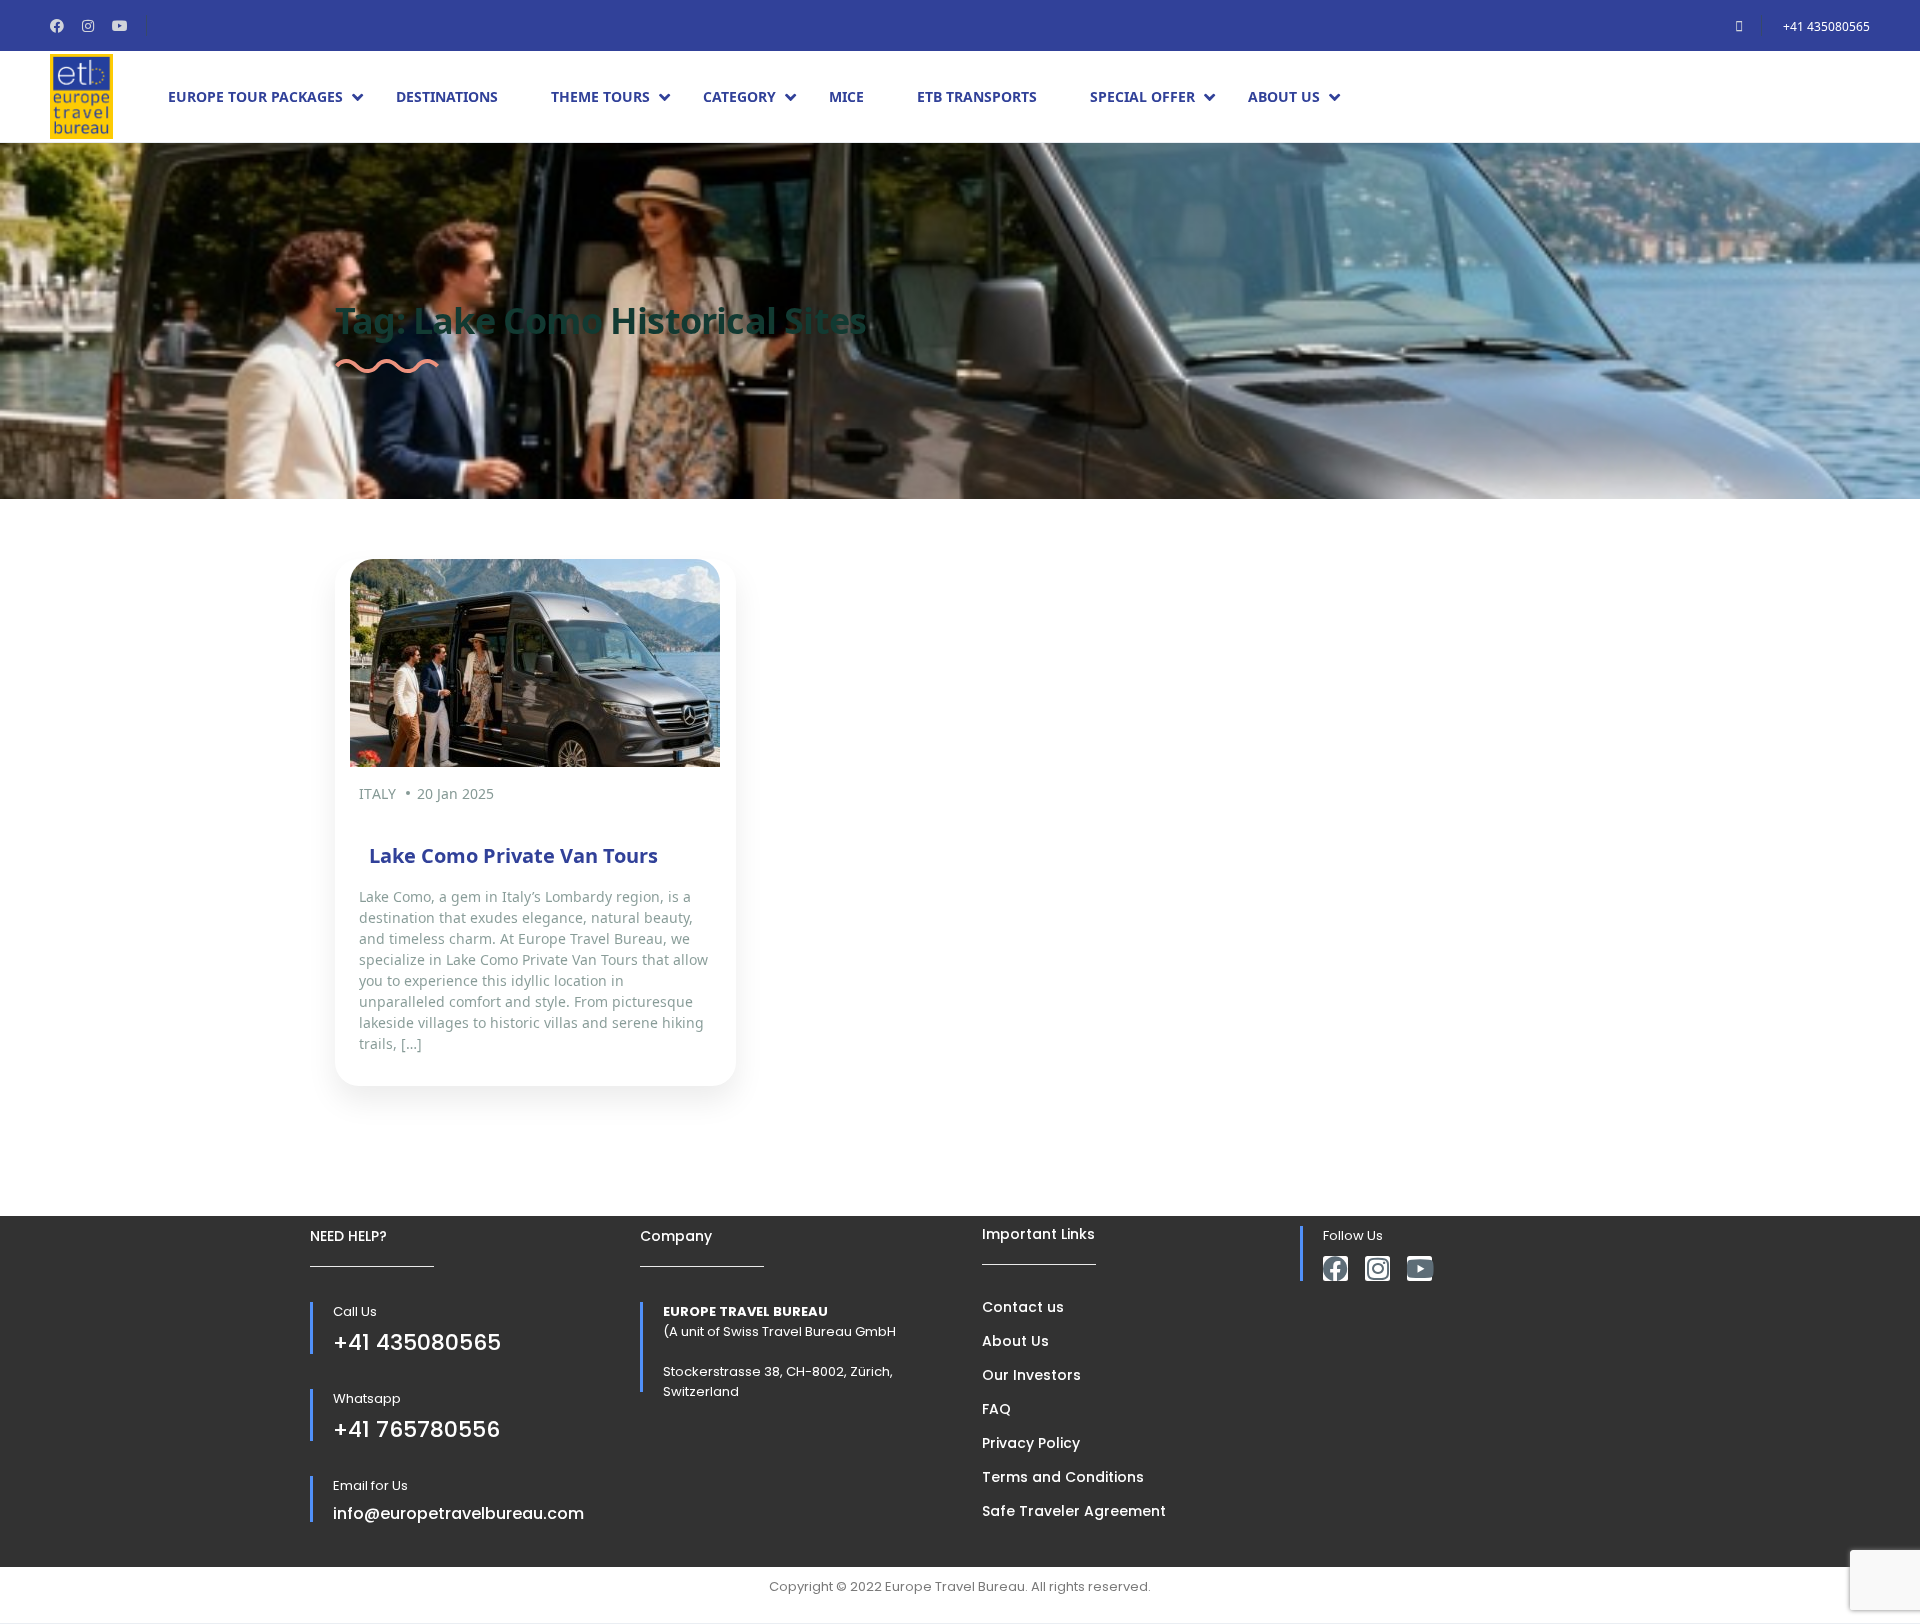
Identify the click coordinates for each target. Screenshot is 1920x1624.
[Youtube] (1419, 1268)
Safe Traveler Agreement (1074, 1511)
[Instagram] (1377, 1268)
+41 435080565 (1826, 26)
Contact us (1023, 1307)
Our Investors (1031, 1375)
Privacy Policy (1031, 1443)
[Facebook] (1335, 1268)
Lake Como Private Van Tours (513, 855)
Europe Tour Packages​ (255, 96)
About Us (1284, 96)
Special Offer (1142, 96)
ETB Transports (977, 96)
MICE (846, 96)
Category (739, 96)
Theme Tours (600, 96)
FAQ (996, 1409)
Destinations (447, 96)
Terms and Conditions (1063, 1477)
